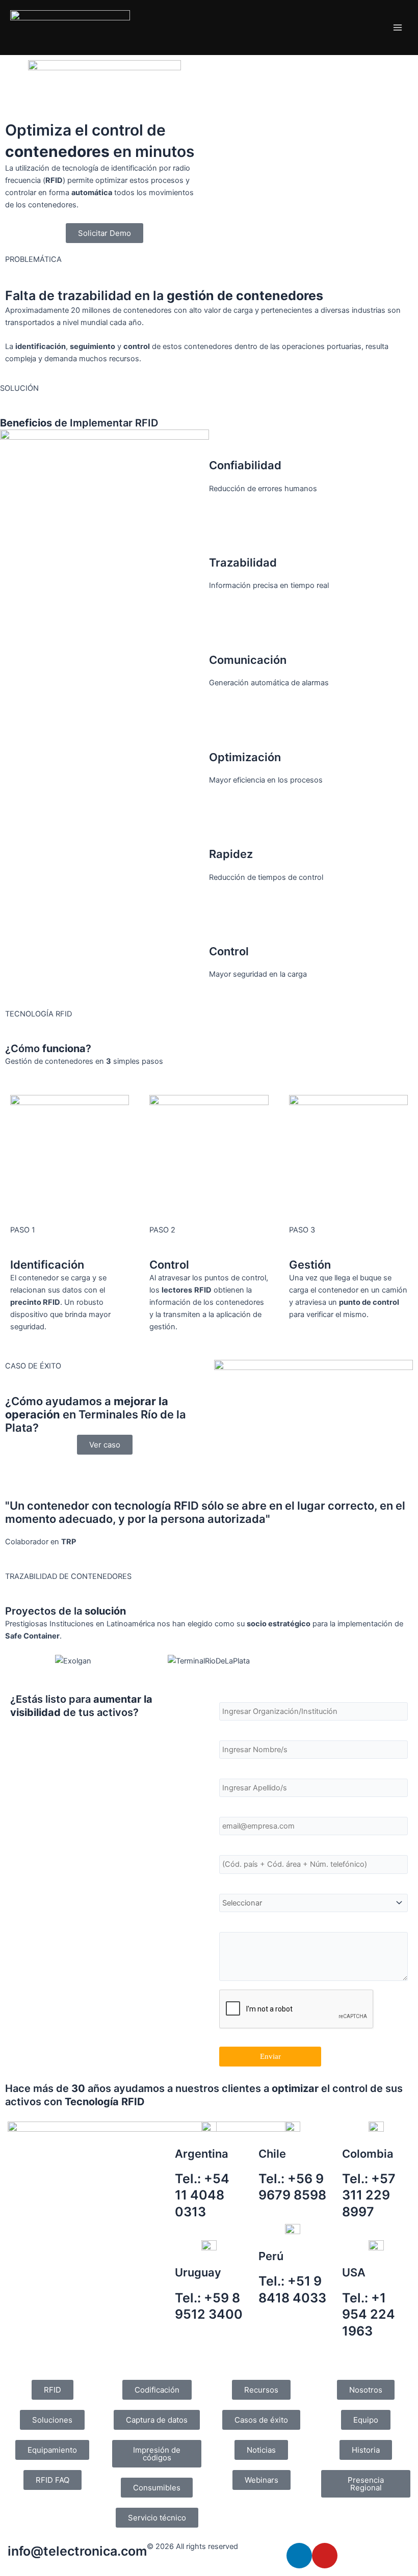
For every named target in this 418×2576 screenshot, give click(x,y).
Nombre (233, 1732)
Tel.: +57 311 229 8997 (369, 2195)
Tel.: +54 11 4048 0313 (202, 2195)
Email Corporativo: (252, 1808)
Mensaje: (234, 1923)
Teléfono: (235, 1846)
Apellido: (234, 1770)
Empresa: (236, 1694)
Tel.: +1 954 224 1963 (369, 2314)
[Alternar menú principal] (398, 28)
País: (227, 1885)
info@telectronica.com (77, 2551)
